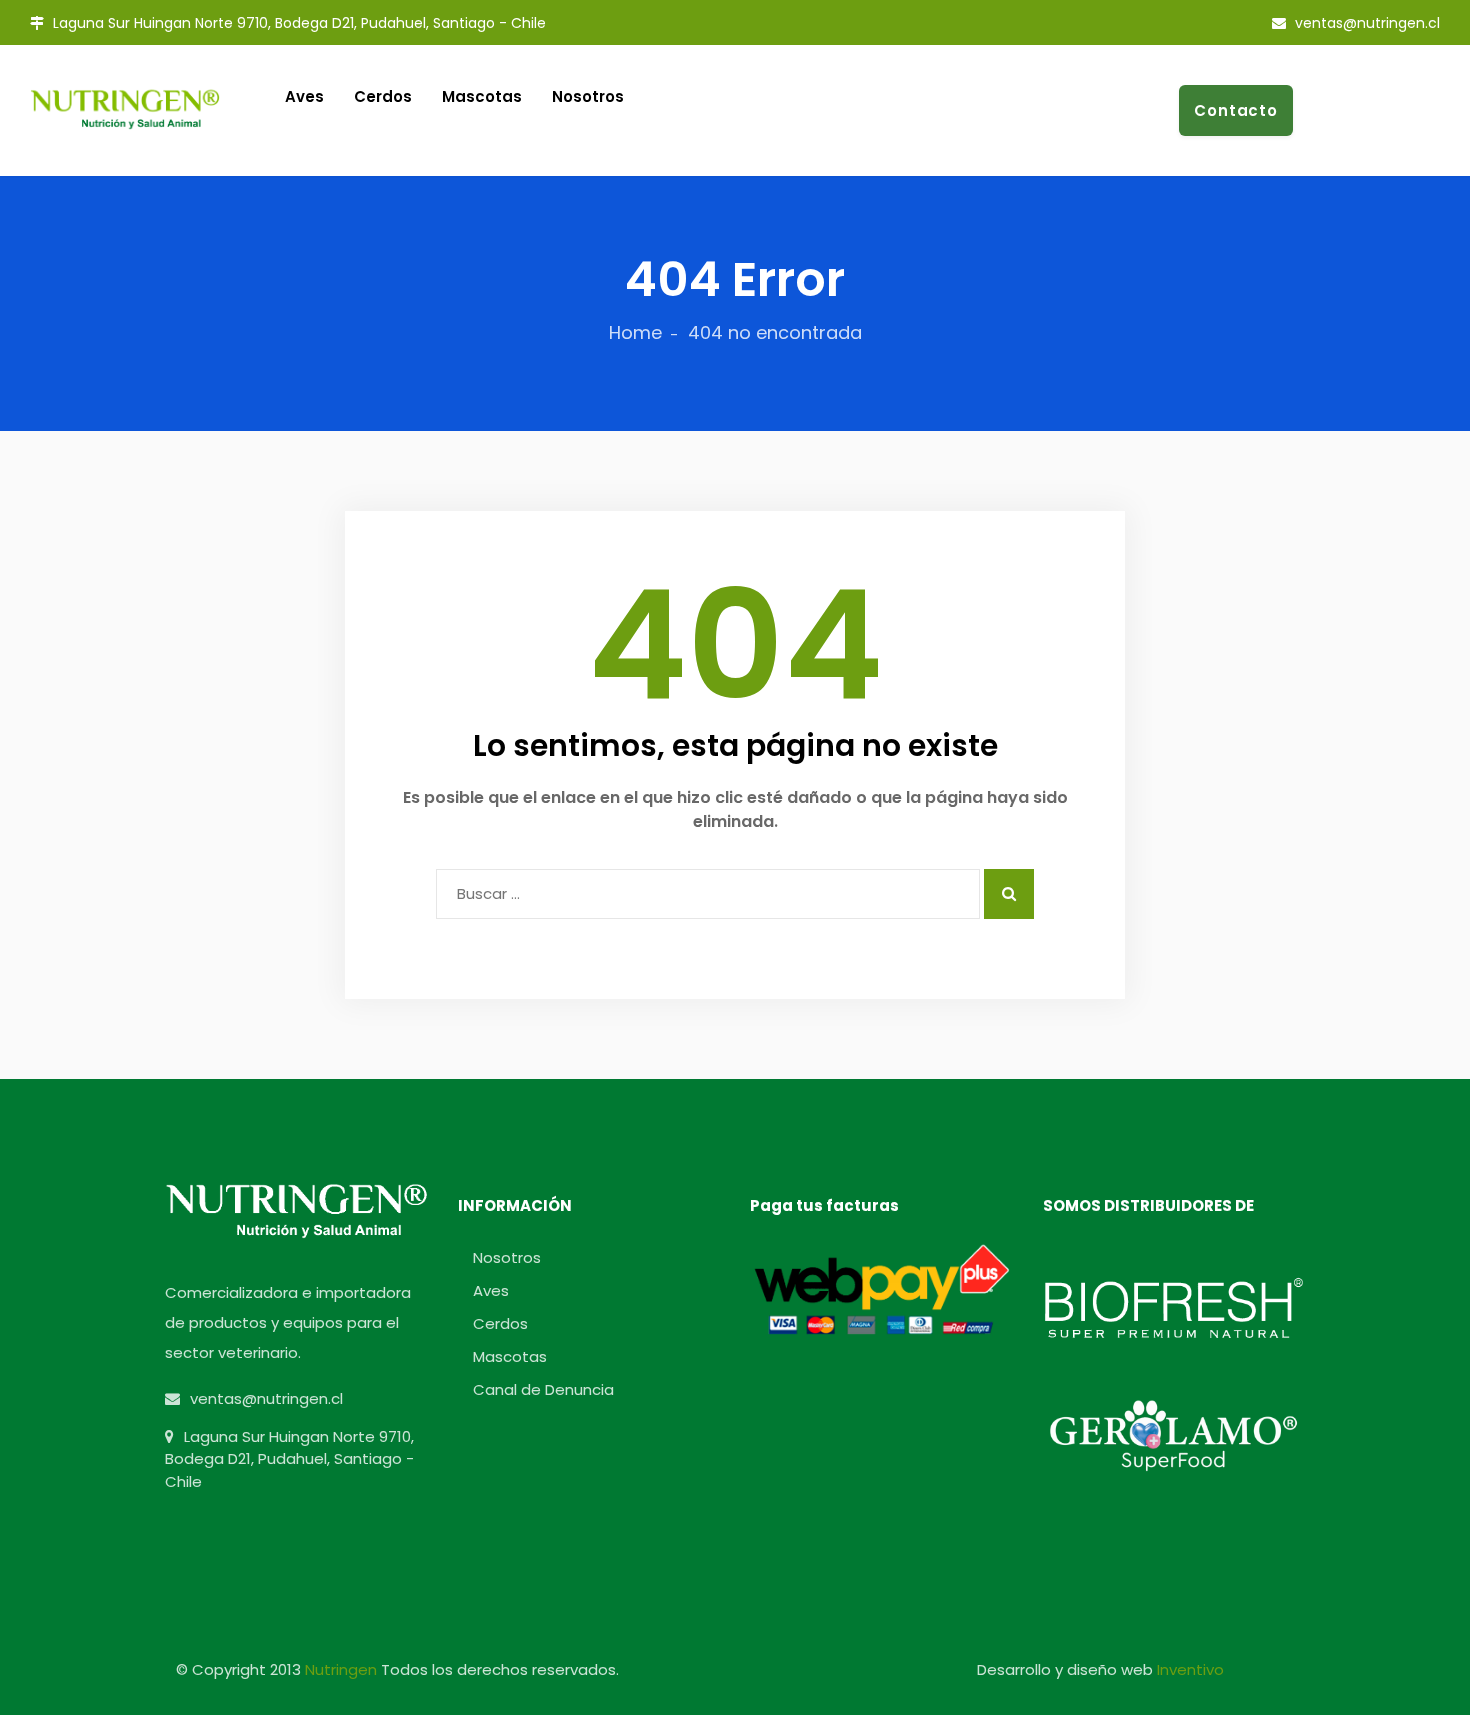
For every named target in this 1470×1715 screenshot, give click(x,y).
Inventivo (1190, 1669)
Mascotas (482, 96)
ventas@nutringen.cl (1365, 23)
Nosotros (588, 96)
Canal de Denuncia (543, 1389)
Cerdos (500, 1323)
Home (635, 332)
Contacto (1236, 110)
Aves (491, 1290)
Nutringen (343, 1669)
